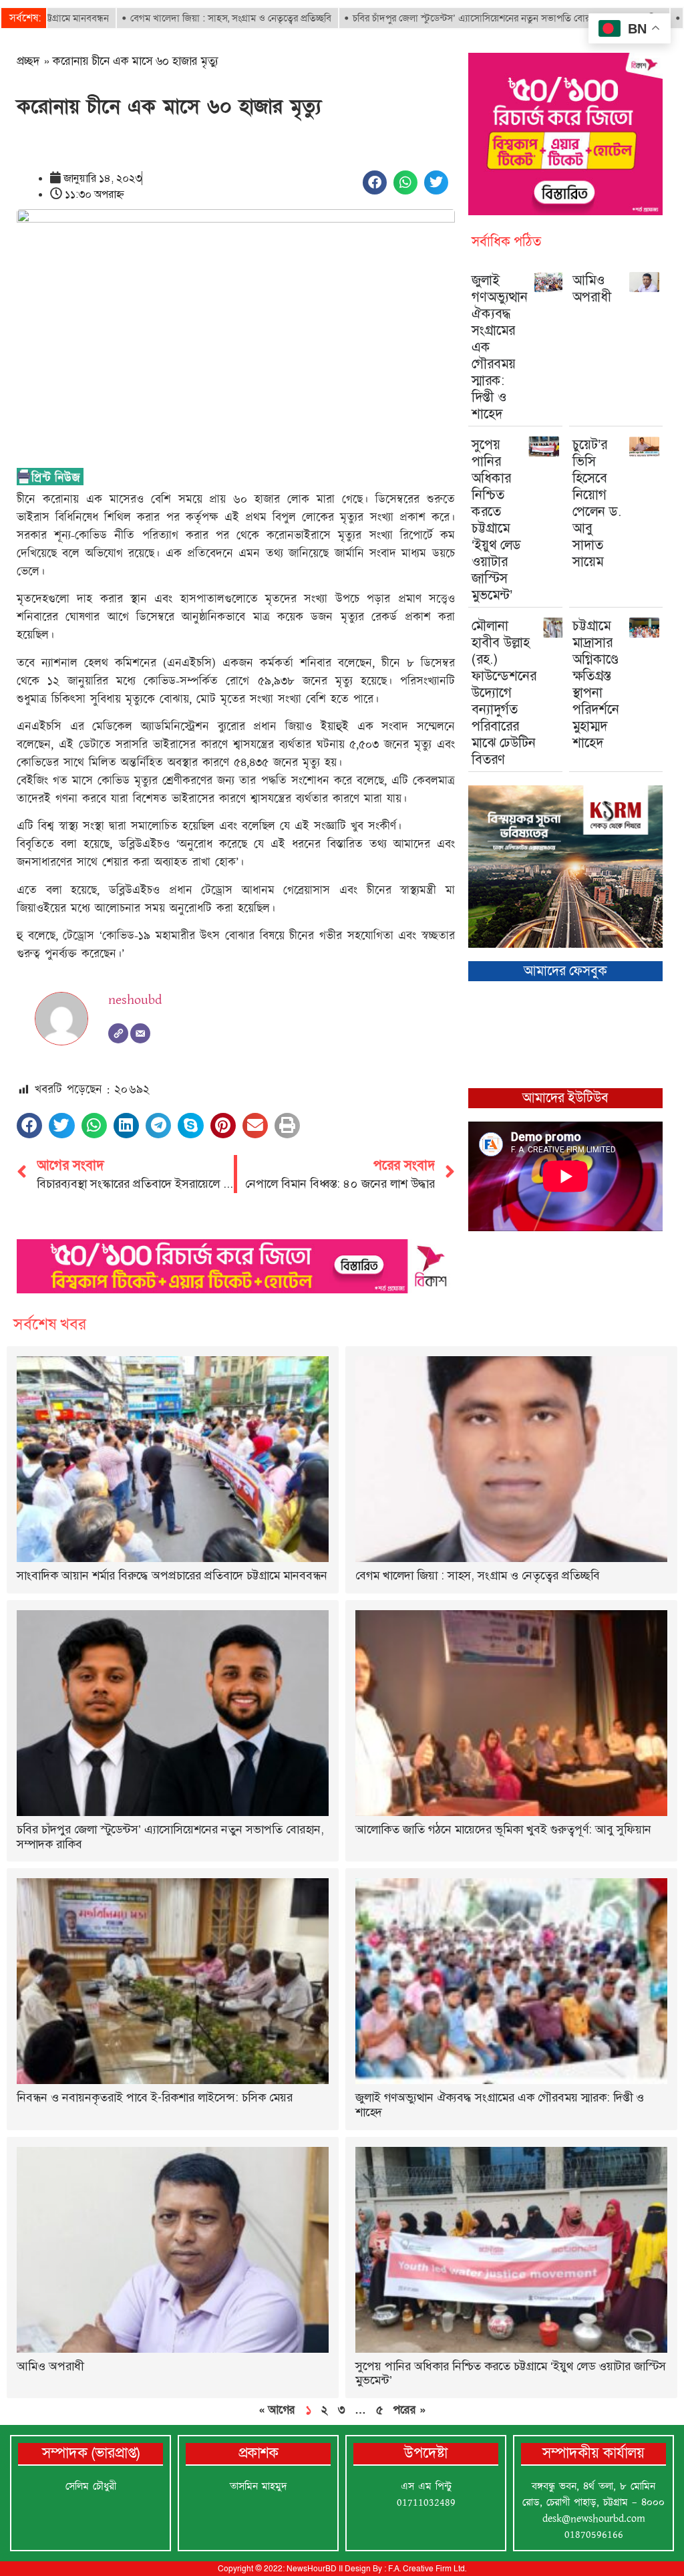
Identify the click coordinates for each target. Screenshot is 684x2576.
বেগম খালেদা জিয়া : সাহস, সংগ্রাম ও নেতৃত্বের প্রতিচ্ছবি (161, 18)
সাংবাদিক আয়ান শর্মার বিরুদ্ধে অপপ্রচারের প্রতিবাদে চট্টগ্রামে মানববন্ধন (172, 1575)
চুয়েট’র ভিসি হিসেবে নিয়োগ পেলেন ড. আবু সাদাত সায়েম (597, 503)
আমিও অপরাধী (592, 288)
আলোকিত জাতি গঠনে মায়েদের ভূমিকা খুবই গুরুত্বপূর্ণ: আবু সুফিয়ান (503, 1829)
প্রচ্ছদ (28, 61)
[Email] (140, 1033)
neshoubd (135, 1000)
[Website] (118, 1033)
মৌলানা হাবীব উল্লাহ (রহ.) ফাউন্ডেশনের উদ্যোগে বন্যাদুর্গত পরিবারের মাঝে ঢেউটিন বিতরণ (504, 692)
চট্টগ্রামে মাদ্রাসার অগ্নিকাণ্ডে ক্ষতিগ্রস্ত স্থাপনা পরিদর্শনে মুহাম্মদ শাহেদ (596, 684)
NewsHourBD (312, 2569)
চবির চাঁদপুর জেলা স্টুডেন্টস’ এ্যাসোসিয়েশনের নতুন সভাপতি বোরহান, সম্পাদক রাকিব (438, 18)
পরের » (409, 2410)
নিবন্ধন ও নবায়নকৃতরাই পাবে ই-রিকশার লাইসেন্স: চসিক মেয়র (155, 2097)
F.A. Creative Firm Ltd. (427, 2569)
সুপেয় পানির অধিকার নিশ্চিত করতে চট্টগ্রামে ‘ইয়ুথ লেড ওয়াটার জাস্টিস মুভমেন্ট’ (496, 520)
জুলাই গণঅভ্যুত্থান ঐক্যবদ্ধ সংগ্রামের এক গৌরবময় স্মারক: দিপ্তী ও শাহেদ (500, 2105)
